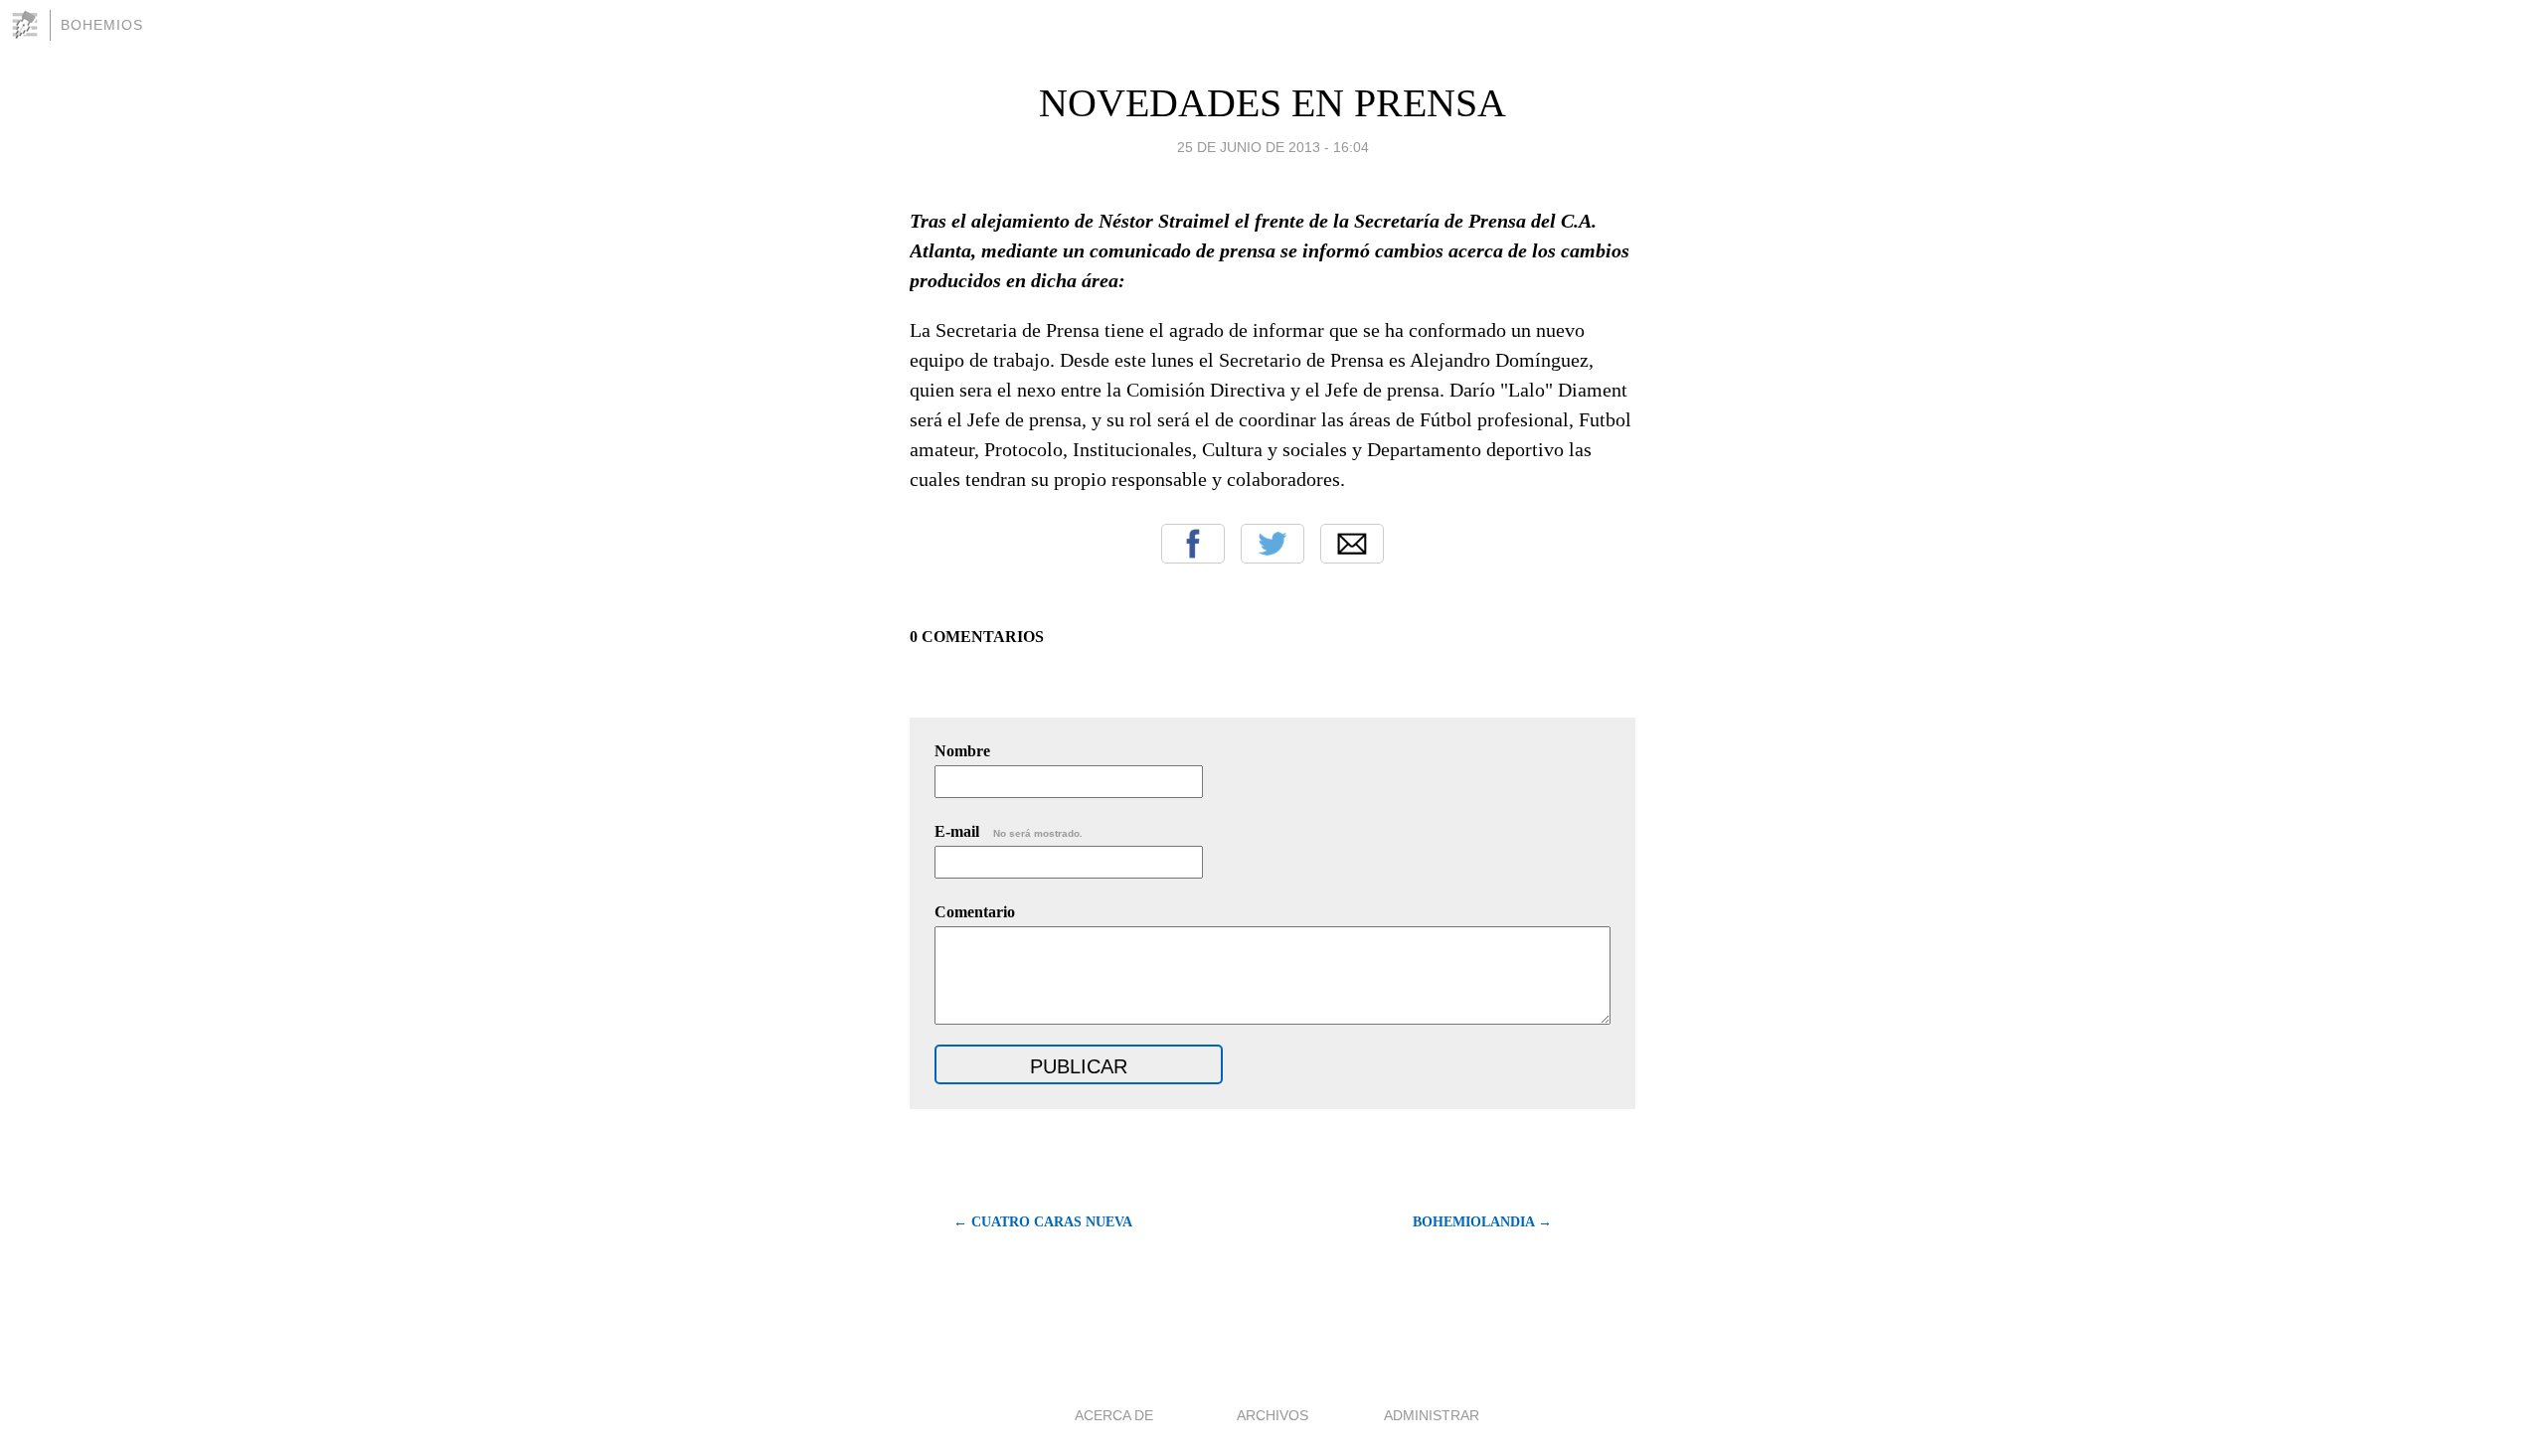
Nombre (962, 751)
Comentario (975, 912)
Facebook (1193, 544)
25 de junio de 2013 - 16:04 (1273, 147)
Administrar (1432, 1415)
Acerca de (1114, 1415)
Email (1352, 544)
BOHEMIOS (102, 25)
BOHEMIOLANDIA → (1482, 1222)
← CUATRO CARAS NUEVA (1043, 1222)
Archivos (1272, 1415)
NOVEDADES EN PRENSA (1272, 103)
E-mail (1009, 831)
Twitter (1272, 544)
